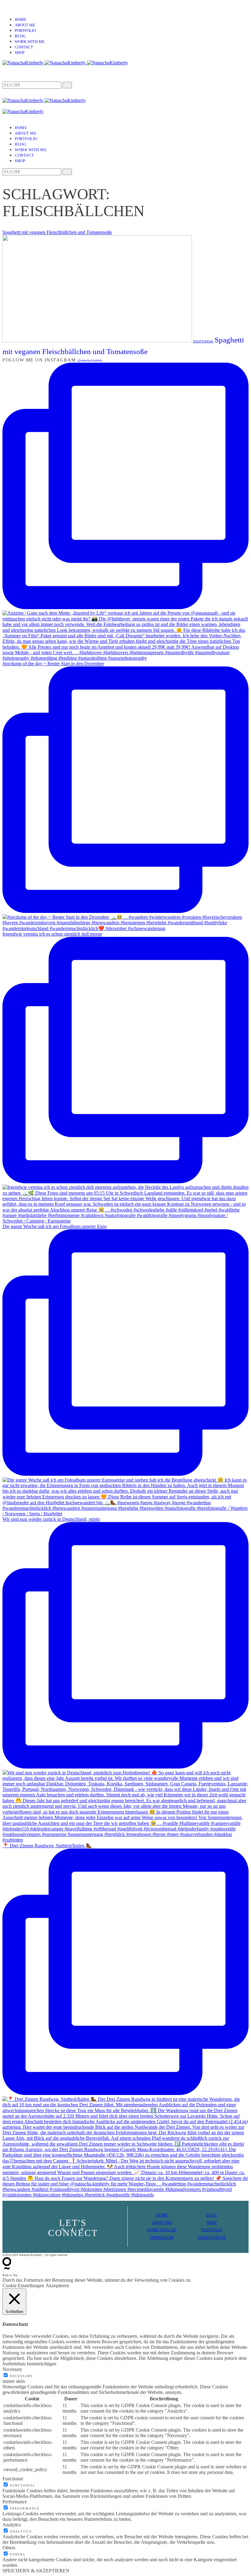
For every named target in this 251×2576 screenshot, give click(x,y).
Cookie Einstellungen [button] (23, 2286)
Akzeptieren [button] (57, 2286)
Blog (20, 36)
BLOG (212, 2215)
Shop (20, 53)
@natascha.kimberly (90, 360)
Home (21, 19)
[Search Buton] (67, 172)
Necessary (21, 2376)
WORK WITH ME (162, 2230)
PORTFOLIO (212, 2230)
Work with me (30, 42)
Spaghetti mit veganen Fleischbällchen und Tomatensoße (57, 232)
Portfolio (25, 31)
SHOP (212, 2223)
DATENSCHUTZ (212, 2238)
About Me (25, 25)
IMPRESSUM (162, 2238)
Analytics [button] (12, 2525)
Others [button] (9, 2548)
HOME (162, 2215)
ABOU (157, 2223)
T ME (168, 2223)
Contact (24, 47)
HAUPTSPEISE (203, 341)
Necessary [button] (12, 2369)
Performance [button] (15, 2502)
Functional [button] (13, 2479)
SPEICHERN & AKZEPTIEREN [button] (36, 2571)
